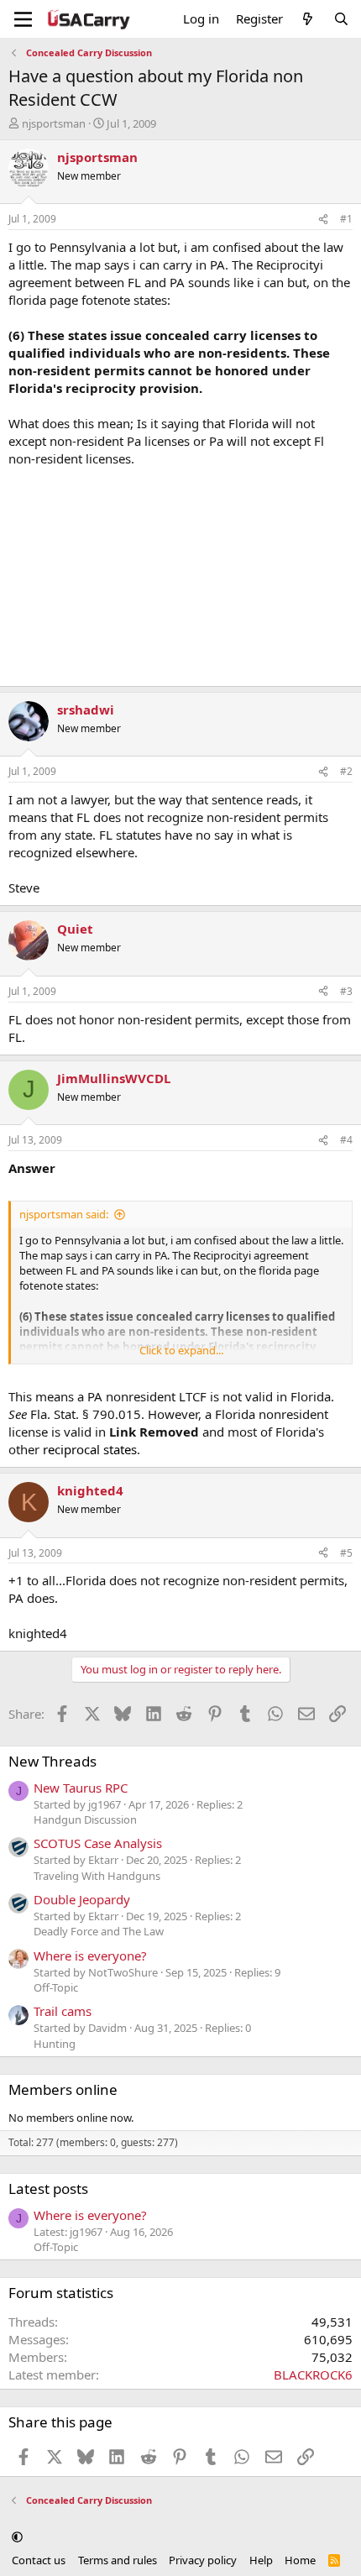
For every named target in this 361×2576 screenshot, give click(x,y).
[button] (17, 2537)
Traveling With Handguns (97, 1876)
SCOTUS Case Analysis (98, 1843)
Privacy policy (203, 2560)
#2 (346, 771)
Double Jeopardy (82, 1899)
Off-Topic (56, 1987)
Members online (63, 2089)
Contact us (39, 2560)
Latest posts (48, 2189)
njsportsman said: (64, 1214)
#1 (346, 219)
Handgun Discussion (85, 1819)
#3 (346, 991)
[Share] (323, 220)
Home (300, 2560)
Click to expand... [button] (181, 1350)
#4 (346, 1140)
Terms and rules (118, 2560)
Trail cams (63, 2011)
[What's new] (308, 19)
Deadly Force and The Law (99, 1931)
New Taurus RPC (81, 1788)
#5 (346, 1553)
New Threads (52, 1761)
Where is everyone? (90, 1956)
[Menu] (23, 19)
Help (261, 2560)
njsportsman (54, 123)
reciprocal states (90, 1449)
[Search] (341, 19)
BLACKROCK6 (313, 2374)
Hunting (55, 2044)
